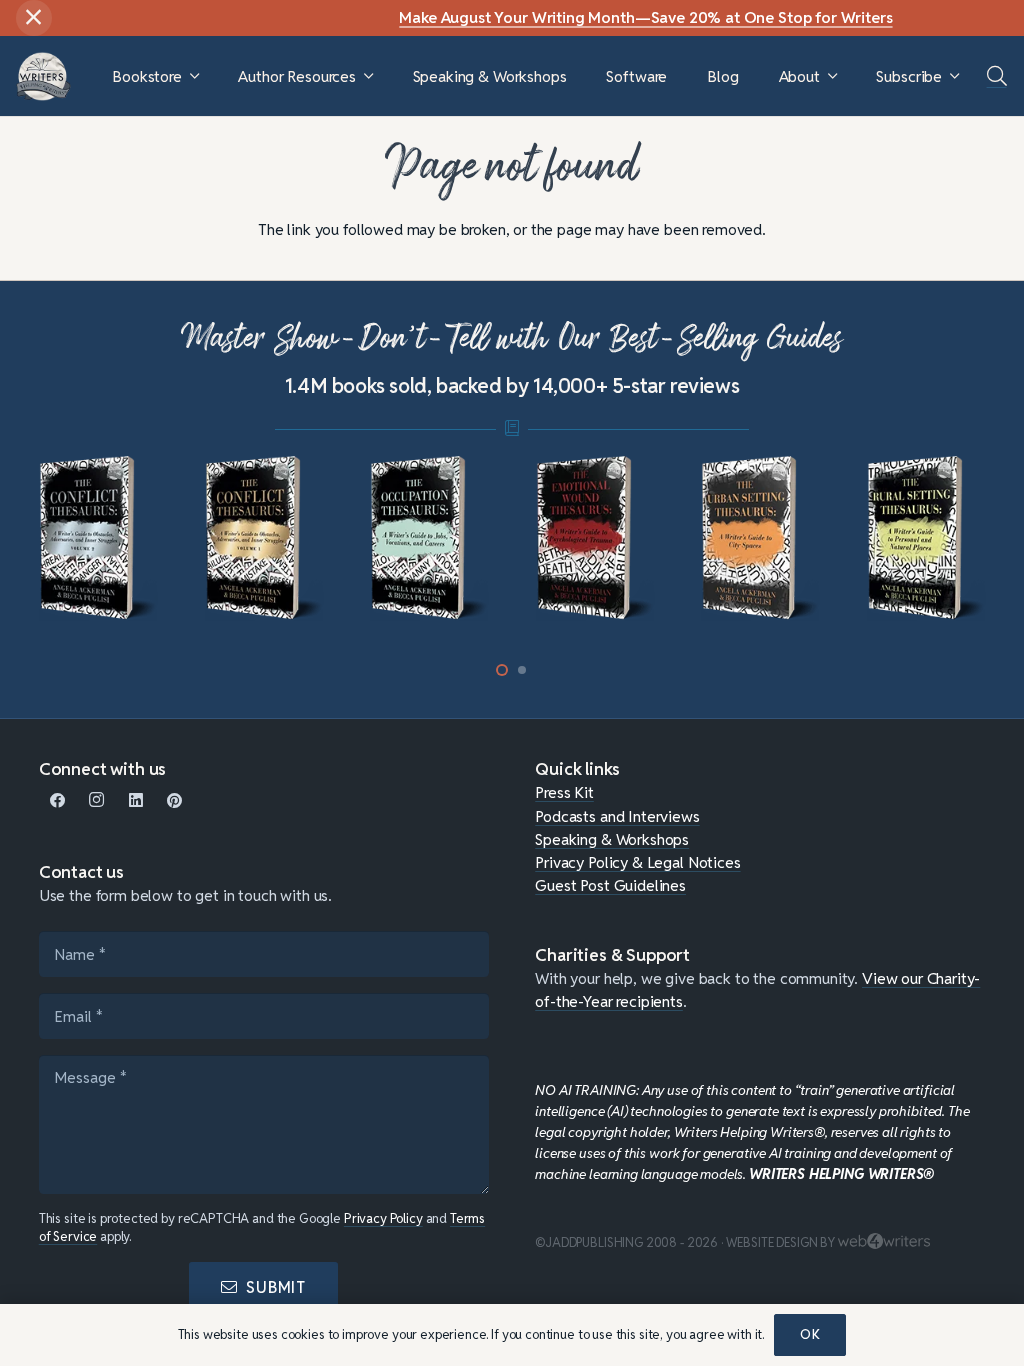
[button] (194, 76)
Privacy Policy (383, 1218)
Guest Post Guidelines (610, 885)
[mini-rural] (926, 538)
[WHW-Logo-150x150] (43, 76)
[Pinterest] (174, 800)
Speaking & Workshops (612, 839)
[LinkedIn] (135, 800)
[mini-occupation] (429, 538)
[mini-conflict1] (264, 538)
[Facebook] (58, 800)
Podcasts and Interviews (617, 816)
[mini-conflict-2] (98, 538)
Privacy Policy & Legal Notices (637, 862)
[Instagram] (97, 800)
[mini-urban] (760, 538)
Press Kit (564, 792)
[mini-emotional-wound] (595, 538)
